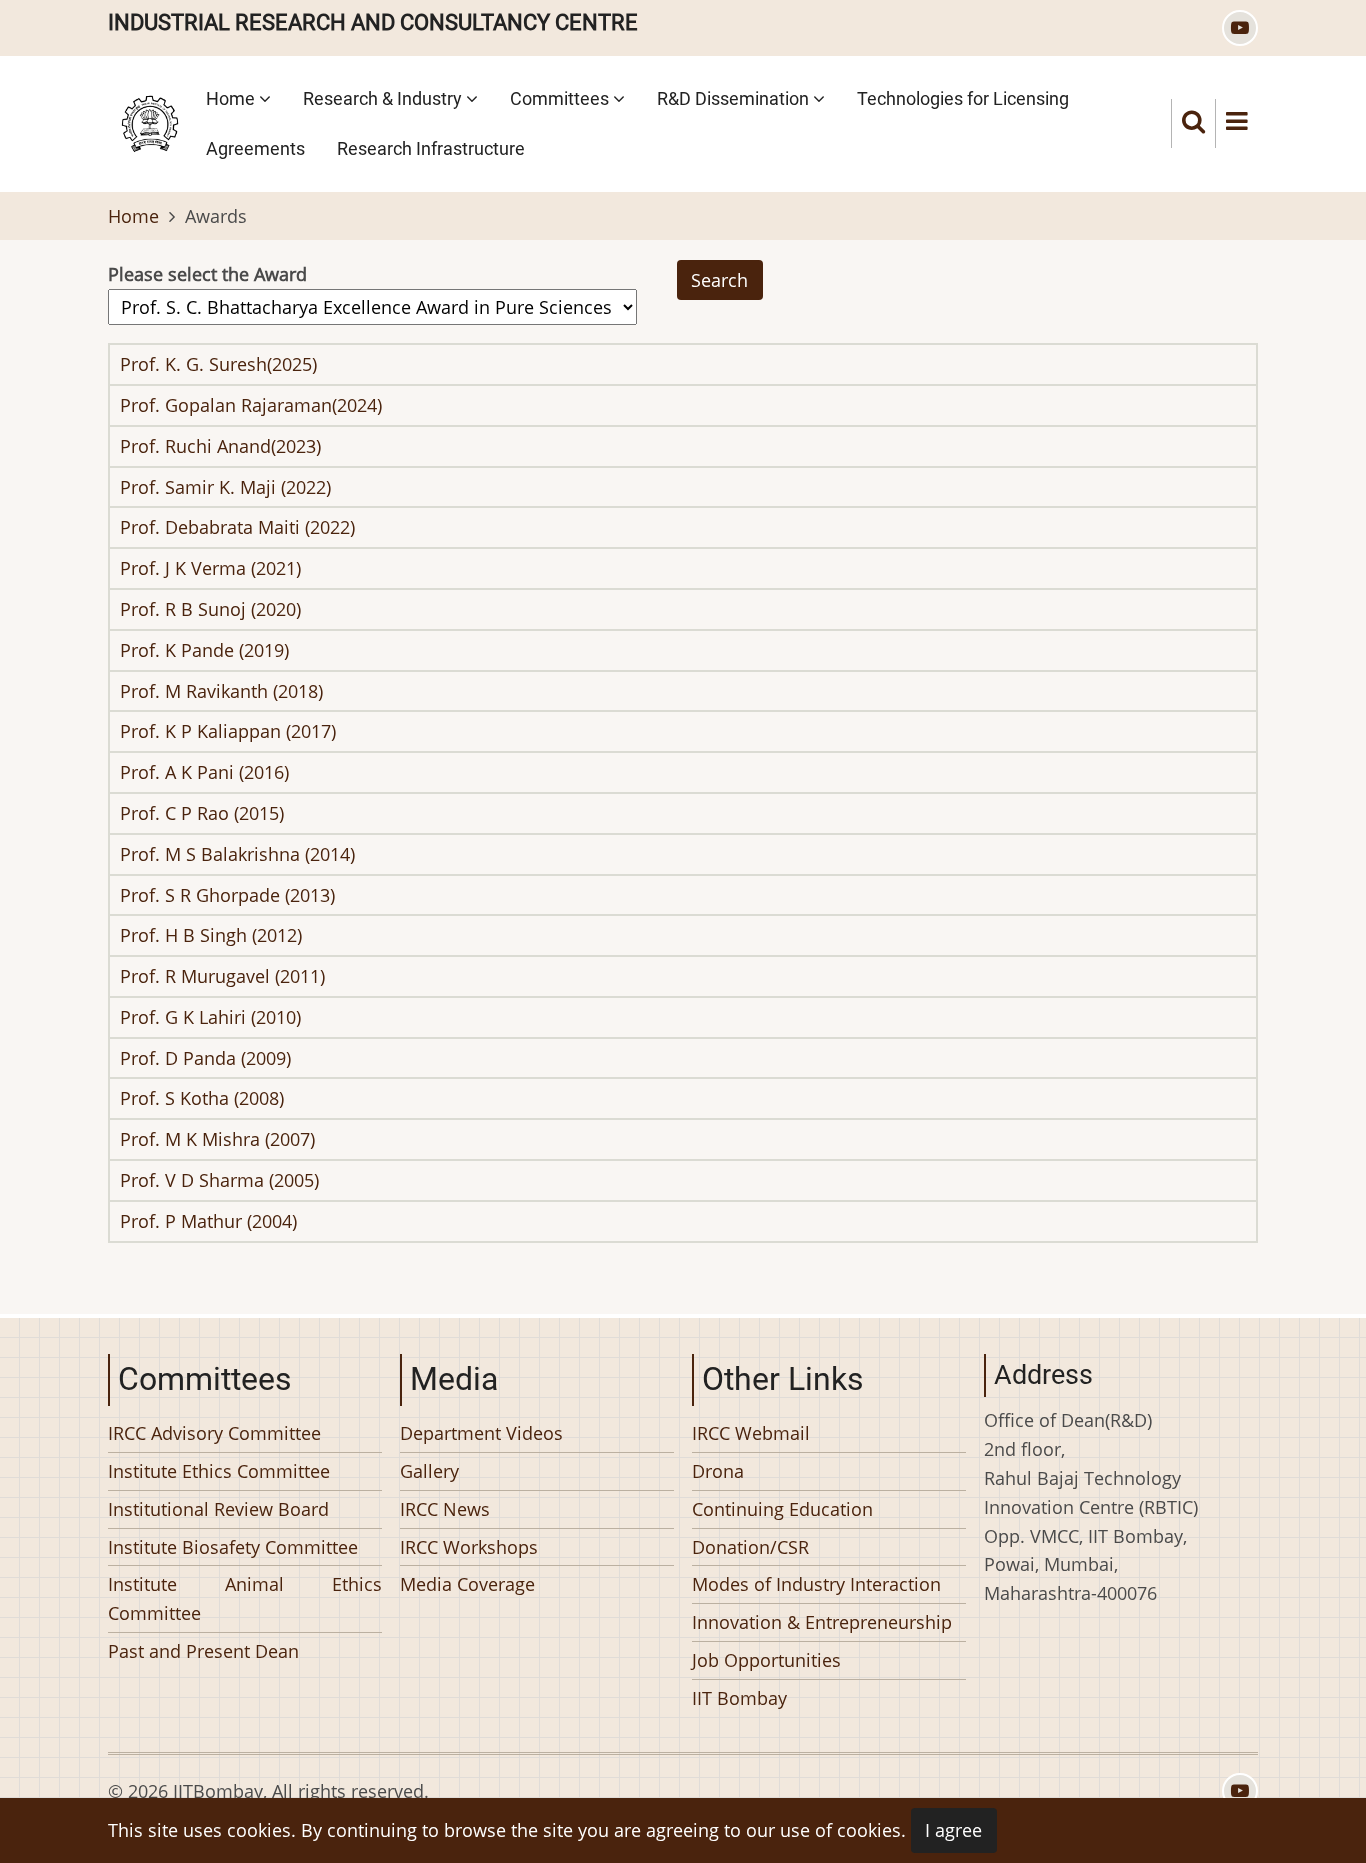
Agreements (255, 148)
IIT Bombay (739, 1697)
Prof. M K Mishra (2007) (217, 1139)
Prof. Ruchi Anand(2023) (220, 446)
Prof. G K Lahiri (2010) (210, 1017)
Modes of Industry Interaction (816, 1584)
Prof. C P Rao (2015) (202, 813)
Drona (718, 1470)
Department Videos (481, 1433)
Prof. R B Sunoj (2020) (210, 609)
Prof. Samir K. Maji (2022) (225, 487)
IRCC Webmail (751, 1433)
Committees (561, 98)
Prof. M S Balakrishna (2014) (237, 854)
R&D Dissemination (735, 98)
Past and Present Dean (203, 1650)
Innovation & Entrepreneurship (822, 1622)
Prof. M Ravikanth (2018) (221, 691)
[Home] (150, 121)
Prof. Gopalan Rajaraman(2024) (251, 405)
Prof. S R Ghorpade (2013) (227, 895)
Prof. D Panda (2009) (205, 1058)
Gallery (429, 1470)
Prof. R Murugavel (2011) (222, 976)
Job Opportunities (766, 1659)
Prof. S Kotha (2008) (202, 1098)
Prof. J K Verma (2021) (210, 568)
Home (232, 98)
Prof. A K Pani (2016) (204, 772)
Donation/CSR (750, 1546)
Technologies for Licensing (963, 98)
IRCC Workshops (469, 1546)
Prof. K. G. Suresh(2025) (218, 364)
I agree (953, 1830)
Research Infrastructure (431, 148)
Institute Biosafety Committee (233, 1546)
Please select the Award (207, 274)
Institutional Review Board (218, 1508)
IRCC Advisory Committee (214, 1433)
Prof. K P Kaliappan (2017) (228, 731)
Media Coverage (467, 1584)
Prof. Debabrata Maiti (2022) (237, 527)
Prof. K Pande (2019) (204, 650)
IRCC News (445, 1508)
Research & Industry (384, 98)
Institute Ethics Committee (219, 1470)
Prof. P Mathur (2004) (208, 1221)
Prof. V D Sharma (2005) (219, 1180)
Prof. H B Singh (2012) (211, 935)
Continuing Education (782, 1508)
